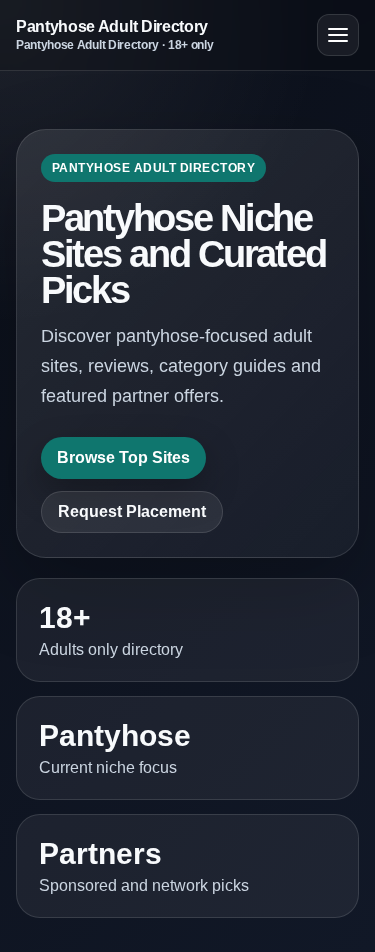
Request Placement (132, 511)
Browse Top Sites (123, 457)
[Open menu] (338, 35)
